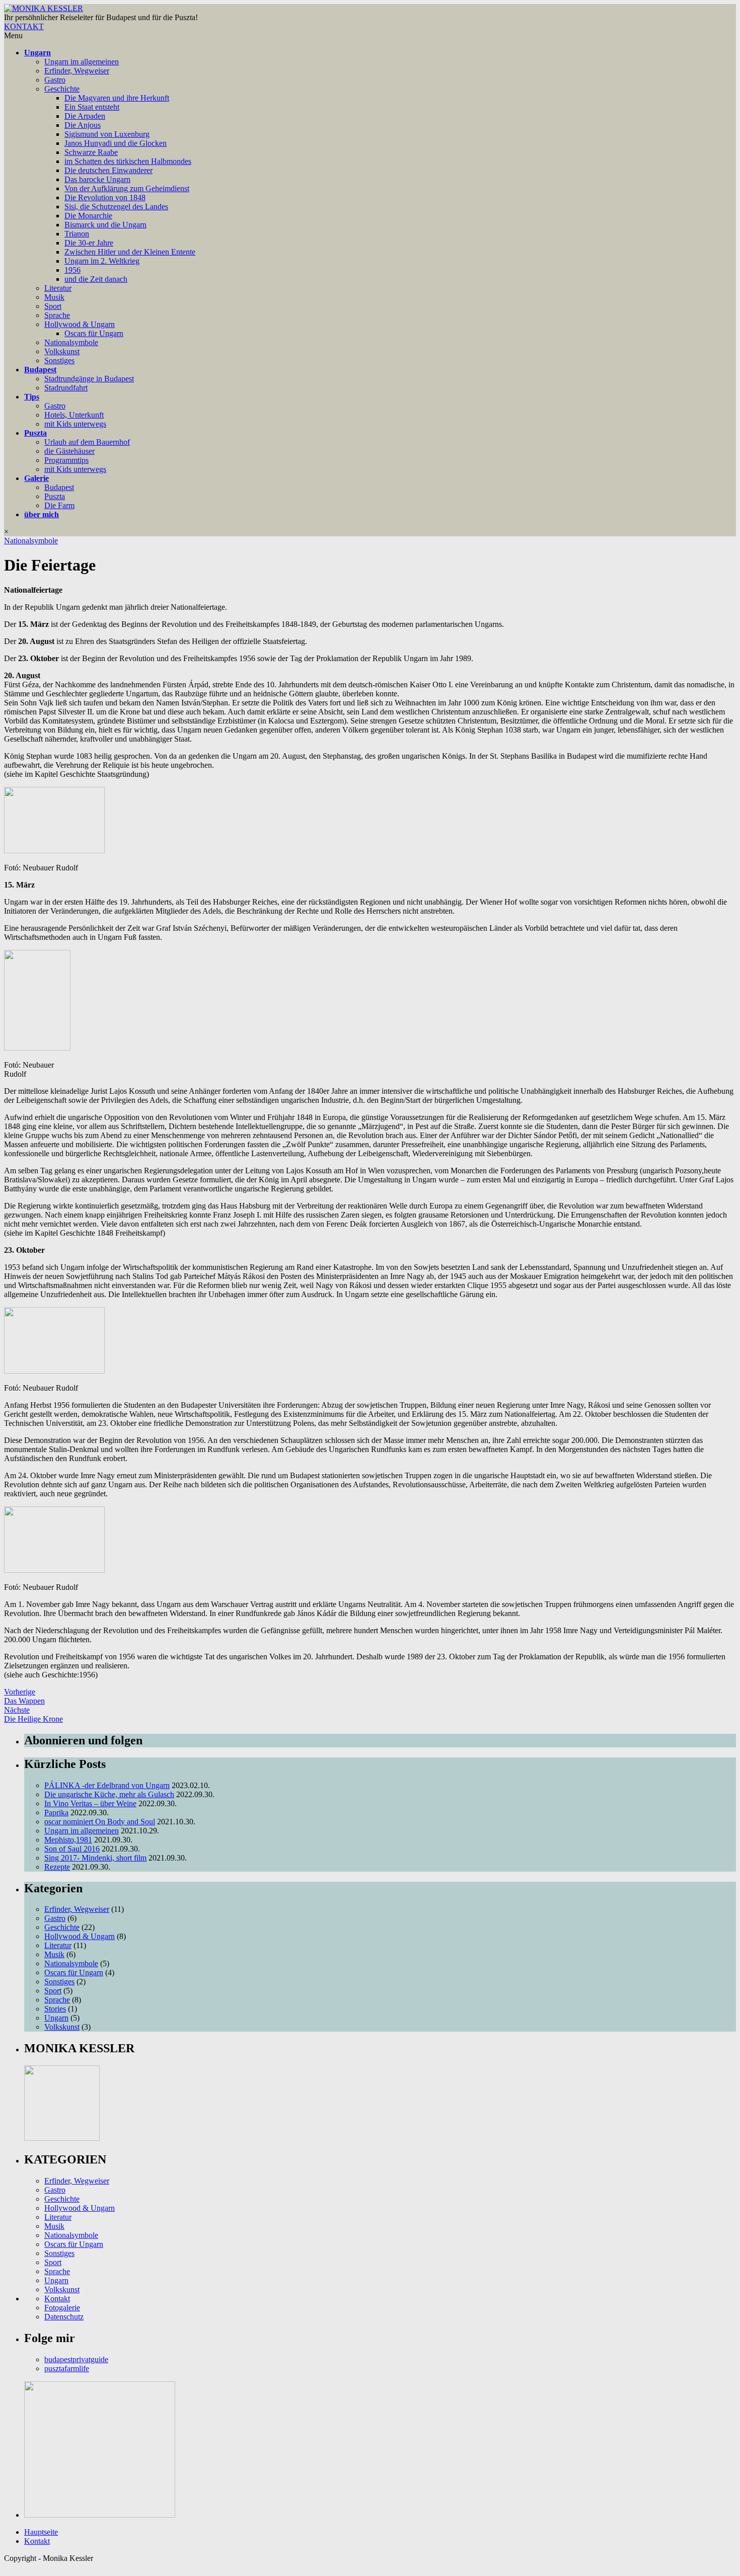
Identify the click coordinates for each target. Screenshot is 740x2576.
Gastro (55, 80)
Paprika (56, 1813)
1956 (72, 270)
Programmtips (66, 460)
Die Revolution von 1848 (105, 197)
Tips (32, 397)
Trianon (77, 234)
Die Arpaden (85, 116)
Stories (55, 2009)
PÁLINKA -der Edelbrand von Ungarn (107, 1785)
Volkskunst (62, 351)
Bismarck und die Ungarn (105, 225)
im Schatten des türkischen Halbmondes (128, 161)
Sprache (57, 315)
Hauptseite (41, 2532)
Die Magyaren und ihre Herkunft (117, 98)
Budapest (40, 370)
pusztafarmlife (67, 2368)
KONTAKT (24, 26)
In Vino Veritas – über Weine (90, 1803)
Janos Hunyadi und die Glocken (116, 143)
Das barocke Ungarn (97, 179)
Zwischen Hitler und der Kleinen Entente (130, 252)
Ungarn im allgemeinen (82, 62)
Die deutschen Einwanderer (108, 170)
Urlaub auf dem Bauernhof (87, 442)
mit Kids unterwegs (75, 424)
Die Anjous (83, 125)
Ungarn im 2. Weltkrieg (102, 261)
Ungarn (38, 53)
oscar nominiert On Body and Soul (100, 1822)
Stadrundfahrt (66, 388)
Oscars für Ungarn (94, 333)
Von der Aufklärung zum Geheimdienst (127, 188)
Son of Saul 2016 (72, 1849)
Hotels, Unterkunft (74, 415)
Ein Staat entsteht (92, 107)
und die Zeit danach (96, 279)
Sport (53, 306)
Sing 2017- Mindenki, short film (95, 1858)
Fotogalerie (62, 2308)
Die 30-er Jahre (89, 243)
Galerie (36, 478)
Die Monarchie (88, 216)
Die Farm (59, 505)
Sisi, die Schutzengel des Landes (116, 207)
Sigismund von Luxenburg (107, 134)
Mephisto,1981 (68, 1840)
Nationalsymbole (71, 342)
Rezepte (57, 1867)
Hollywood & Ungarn (80, 324)
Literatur (58, 288)
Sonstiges (59, 360)
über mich (42, 514)
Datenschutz (64, 2317)
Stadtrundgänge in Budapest (89, 379)
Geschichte (62, 89)
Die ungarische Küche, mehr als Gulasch (109, 1794)
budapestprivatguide (76, 2359)
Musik (54, 297)
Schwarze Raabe (91, 152)
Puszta (35, 433)
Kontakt (57, 2299)
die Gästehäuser (69, 451)
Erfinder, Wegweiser (77, 71)
